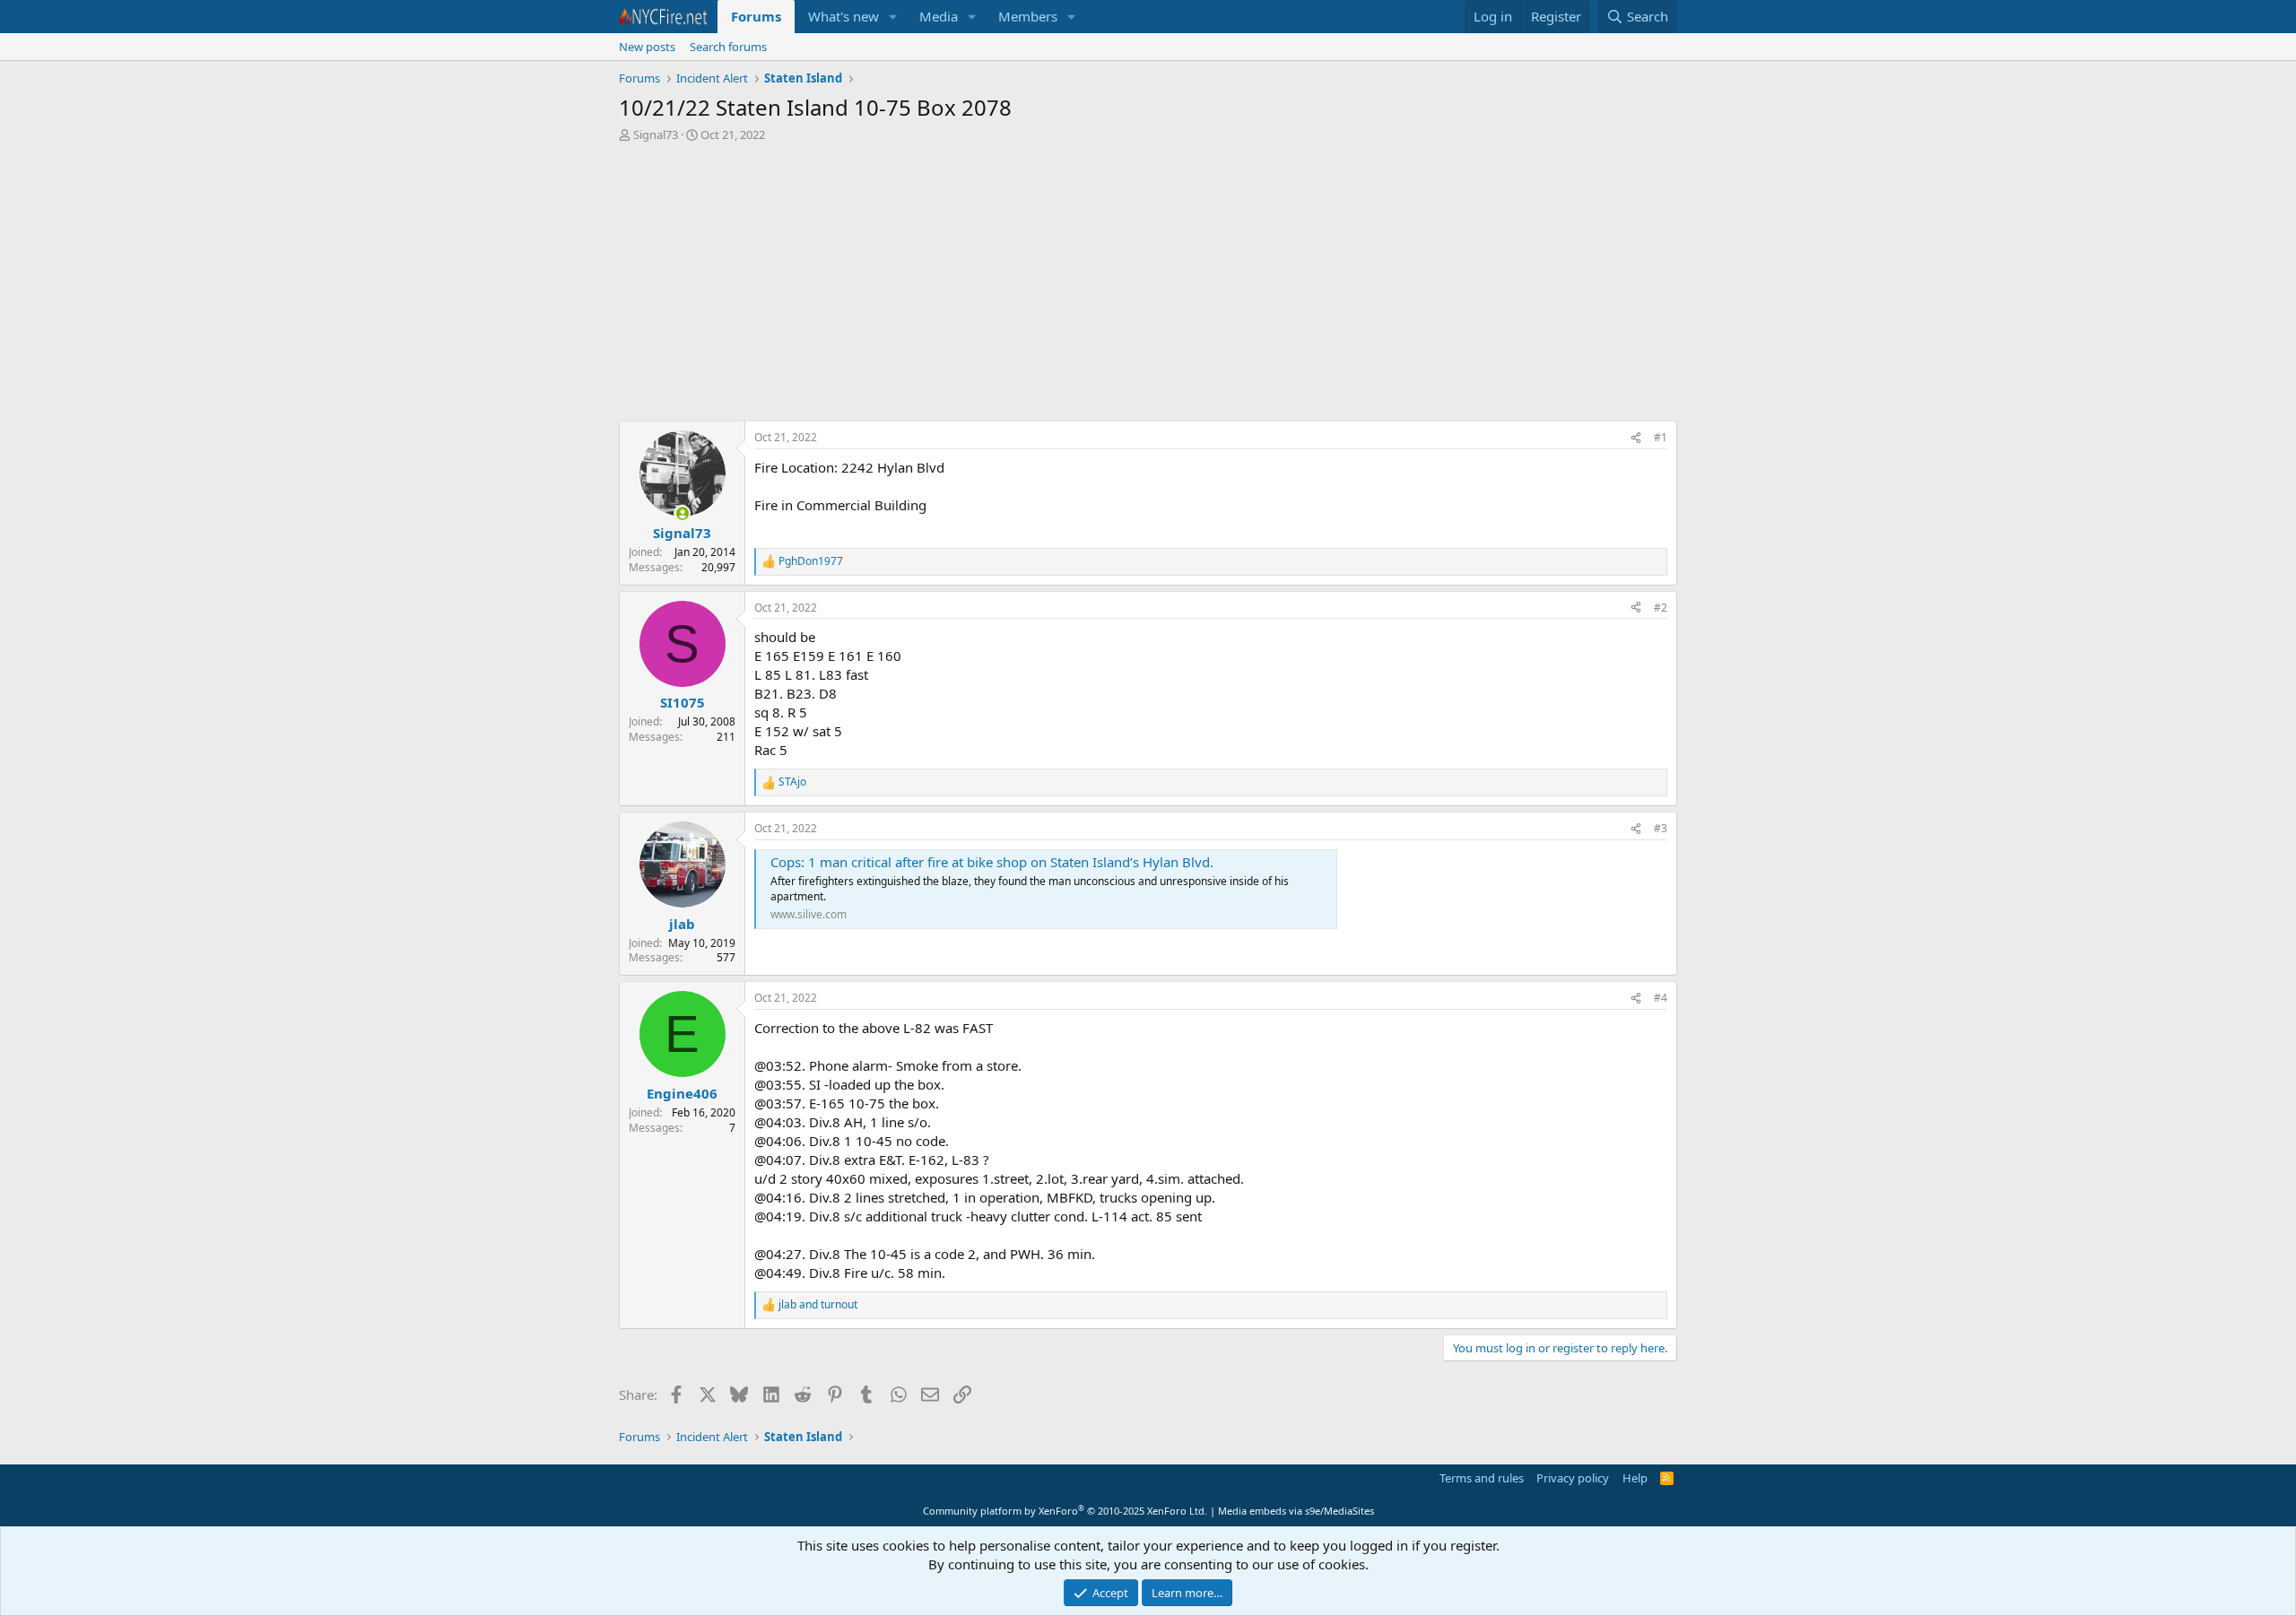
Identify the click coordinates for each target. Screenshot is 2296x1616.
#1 (1661, 437)
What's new (844, 16)
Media (939, 16)
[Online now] (682, 513)
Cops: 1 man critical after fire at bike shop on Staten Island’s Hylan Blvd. (992, 862)
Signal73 (656, 135)
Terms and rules (1482, 1478)
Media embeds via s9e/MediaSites (1296, 1511)
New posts (647, 47)
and (818, 1305)
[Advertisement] (1148, 286)
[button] (893, 17)
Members (1028, 16)
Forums (756, 16)
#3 (1661, 828)
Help (1635, 1478)
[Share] (1636, 438)
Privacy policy (1573, 1478)
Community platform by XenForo (1065, 1511)
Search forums (728, 47)
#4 (1661, 998)
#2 (1661, 608)
